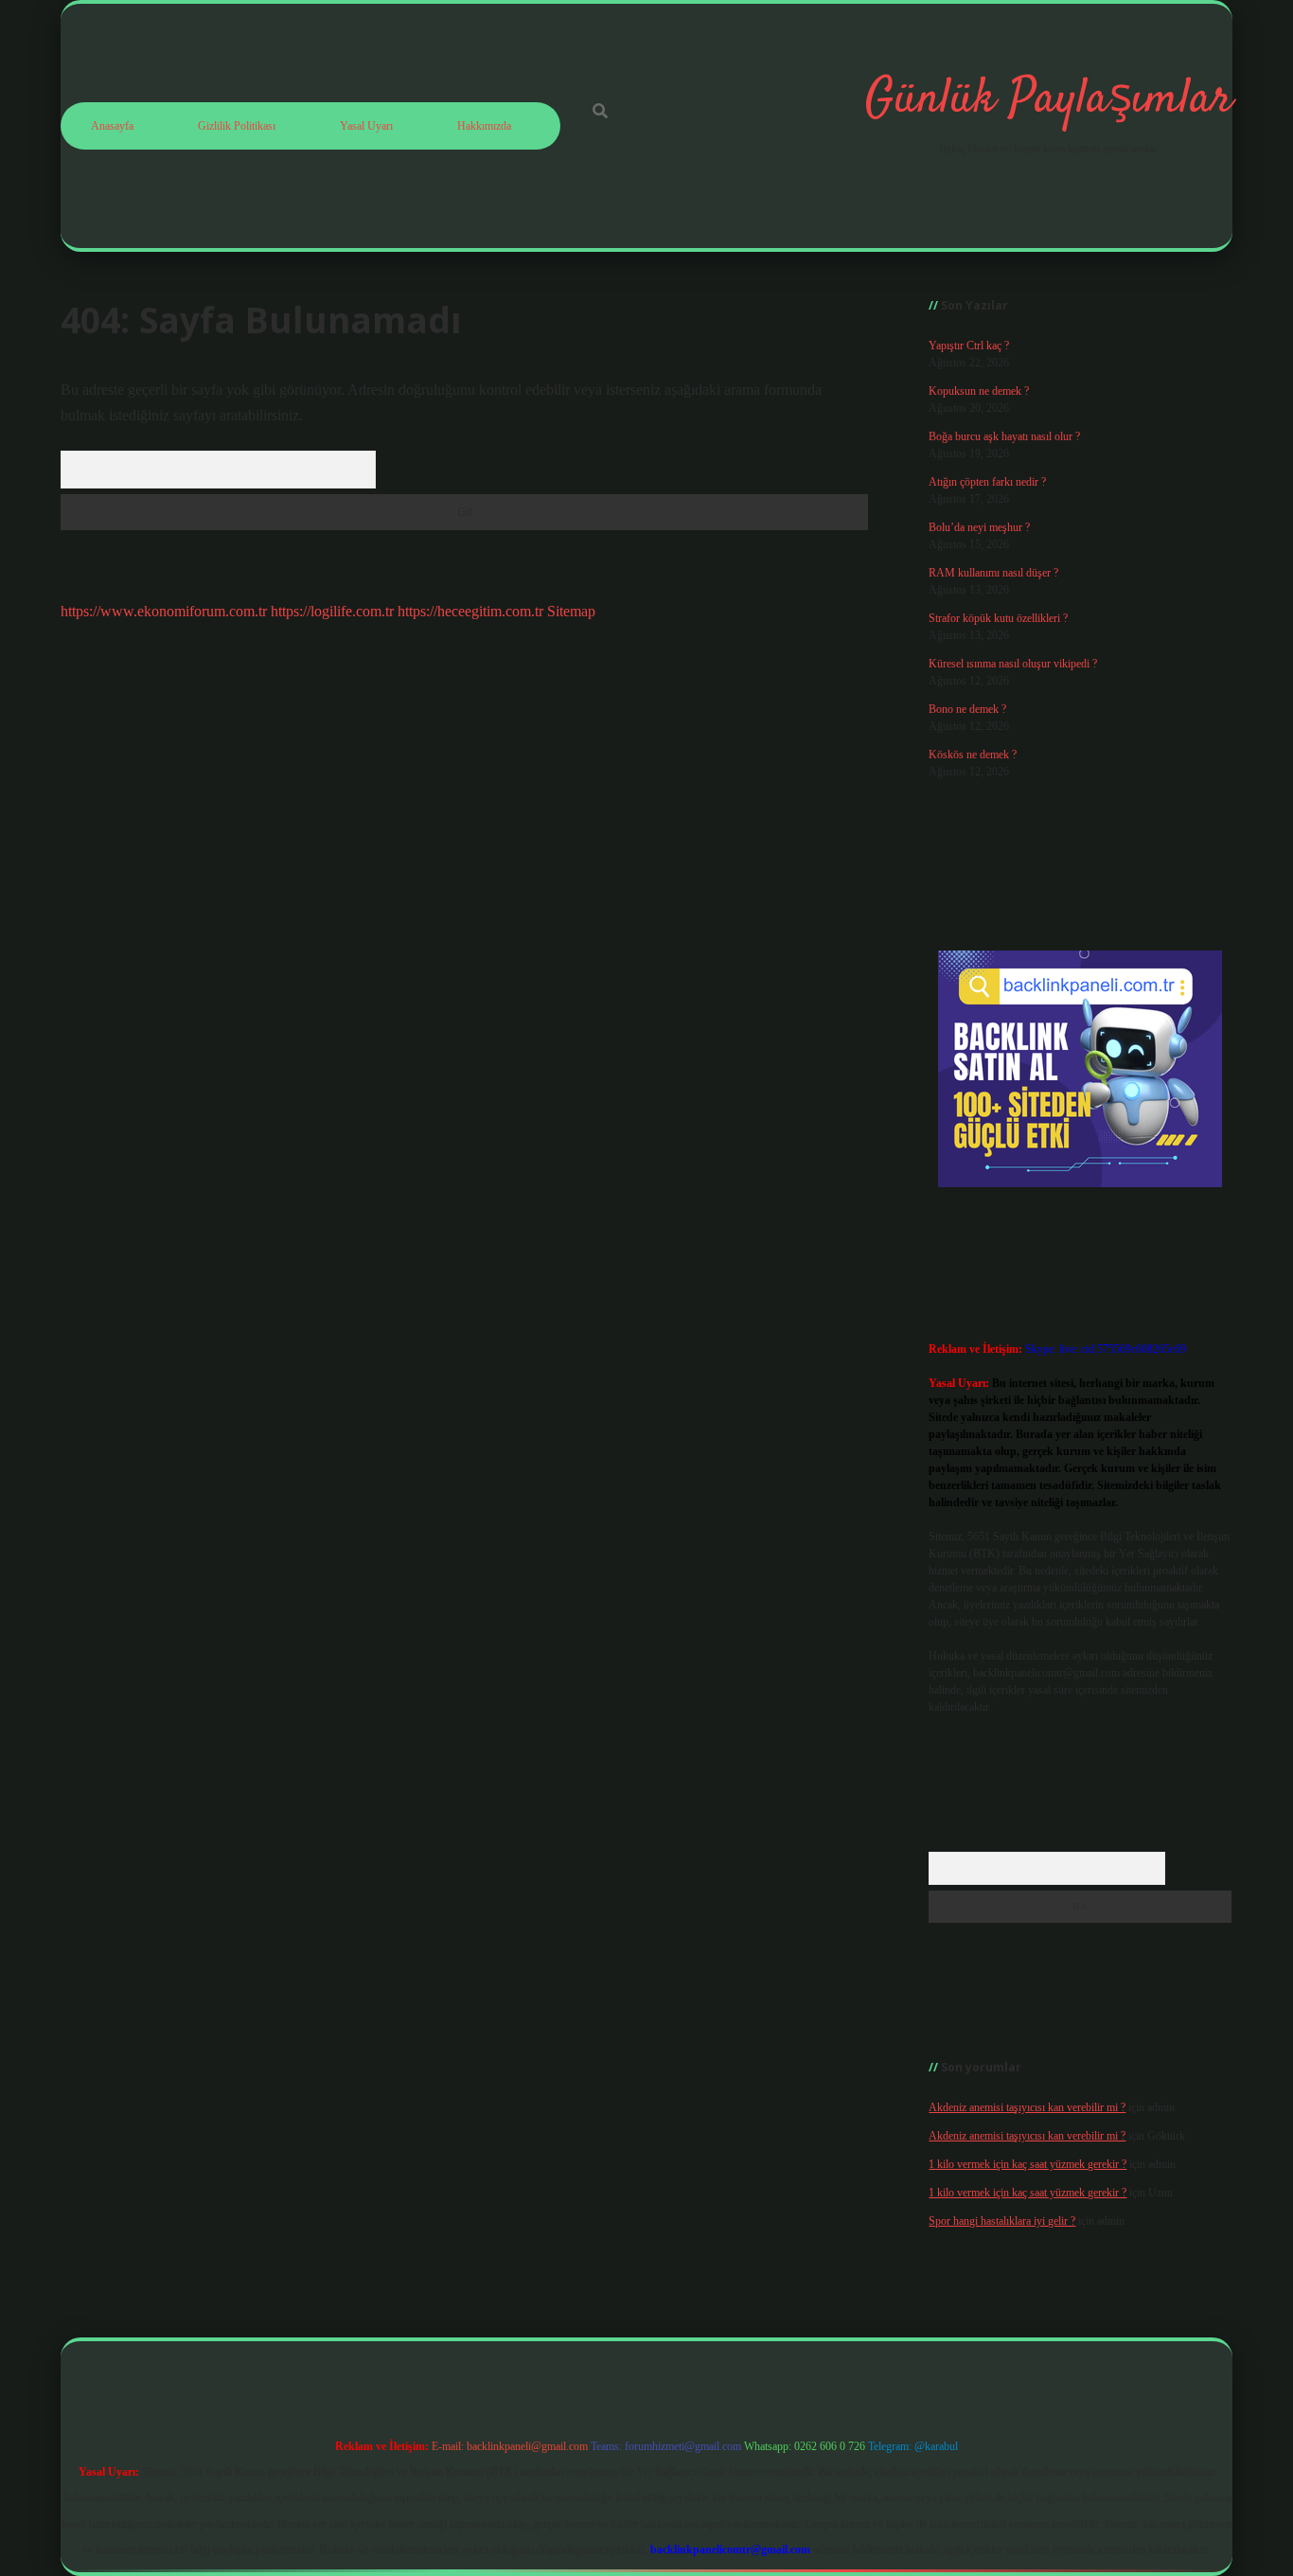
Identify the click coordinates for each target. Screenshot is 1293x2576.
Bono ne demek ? (967, 709)
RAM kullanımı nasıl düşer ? (993, 573)
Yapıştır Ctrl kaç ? (969, 346)
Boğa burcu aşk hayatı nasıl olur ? (1004, 436)
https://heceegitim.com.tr (470, 611)
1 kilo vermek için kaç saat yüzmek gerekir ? (1027, 2164)
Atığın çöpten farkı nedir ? (987, 482)
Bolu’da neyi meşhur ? (979, 527)
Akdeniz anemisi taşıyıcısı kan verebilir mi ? (1027, 2107)
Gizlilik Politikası (237, 126)
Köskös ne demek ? (973, 755)
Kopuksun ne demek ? (979, 391)
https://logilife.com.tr (332, 611)
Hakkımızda (484, 126)
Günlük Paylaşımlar (1049, 100)
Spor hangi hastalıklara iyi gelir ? (1002, 2221)
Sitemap (571, 611)
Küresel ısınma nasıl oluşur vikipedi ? (1013, 664)
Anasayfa (112, 126)
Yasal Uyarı (366, 126)
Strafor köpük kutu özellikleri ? (998, 618)
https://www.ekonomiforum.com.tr (164, 611)
